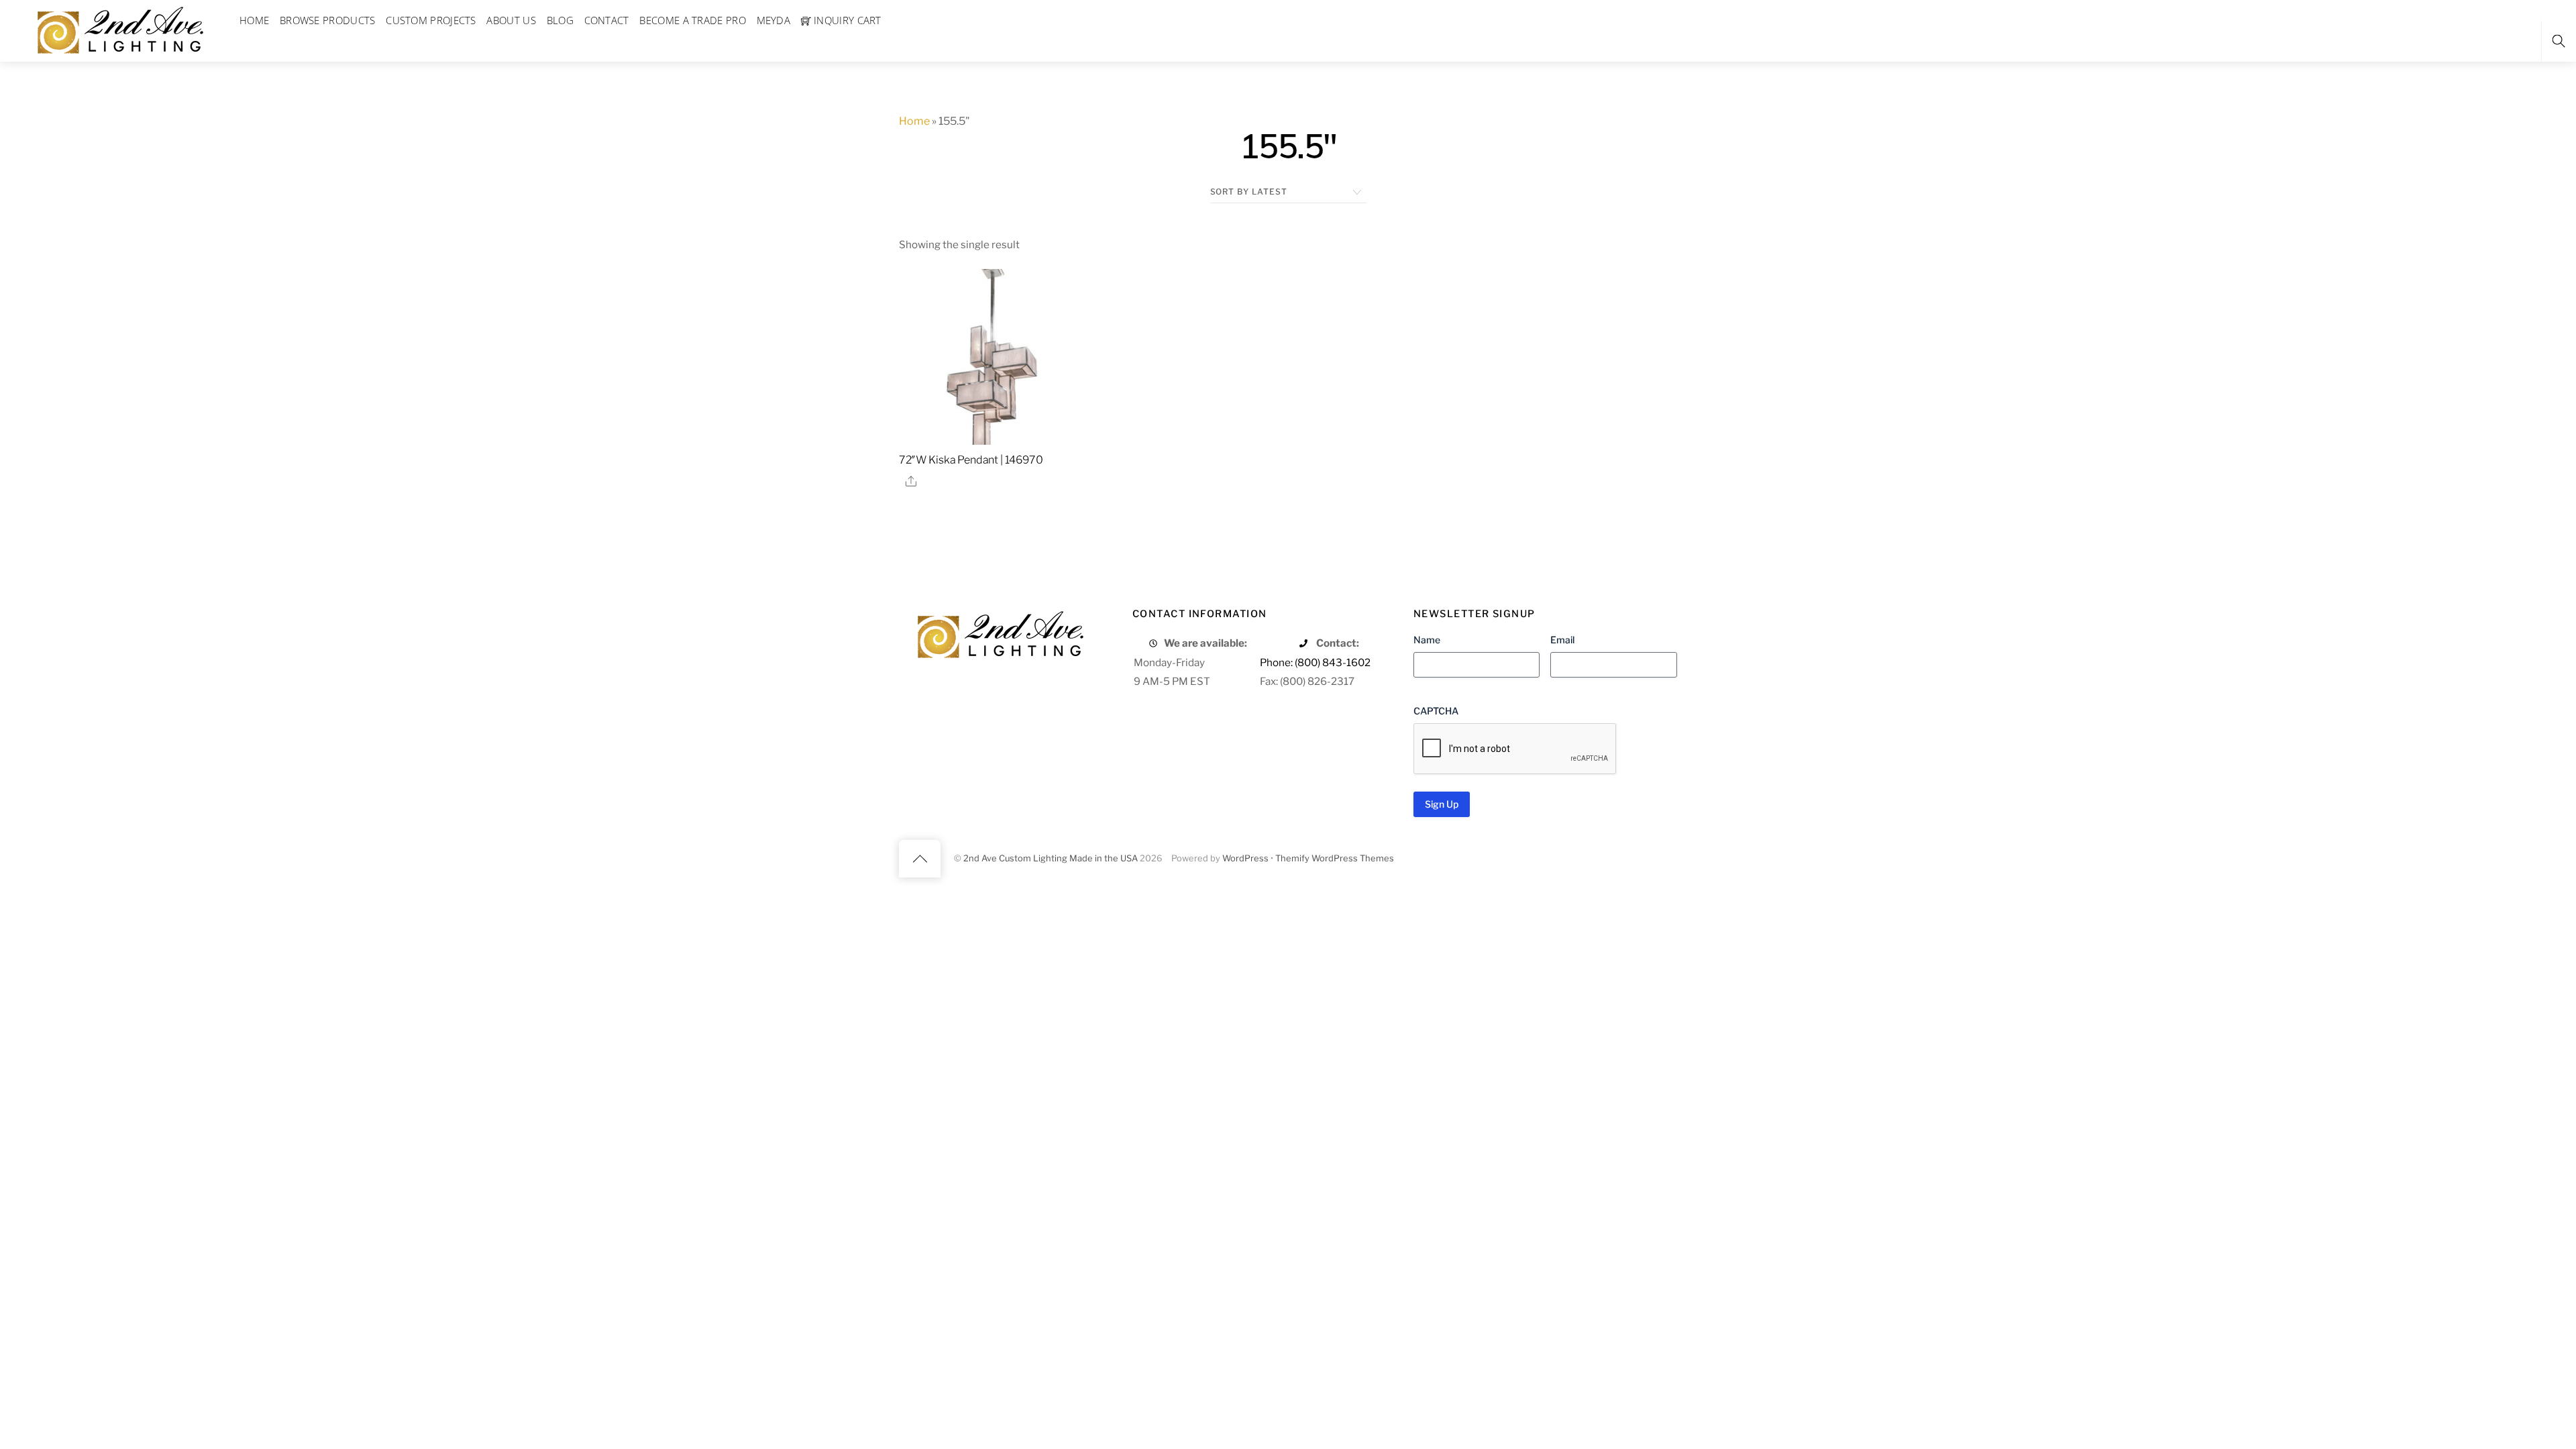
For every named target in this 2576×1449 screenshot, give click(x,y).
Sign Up (1442, 804)
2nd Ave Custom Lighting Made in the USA (1051, 858)
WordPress (1245, 858)
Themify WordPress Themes (1335, 858)
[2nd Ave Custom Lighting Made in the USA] (119, 29)
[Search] (2559, 41)
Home (914, 121)
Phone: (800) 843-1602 (1315, 662)
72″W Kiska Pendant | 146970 (971, 460)
